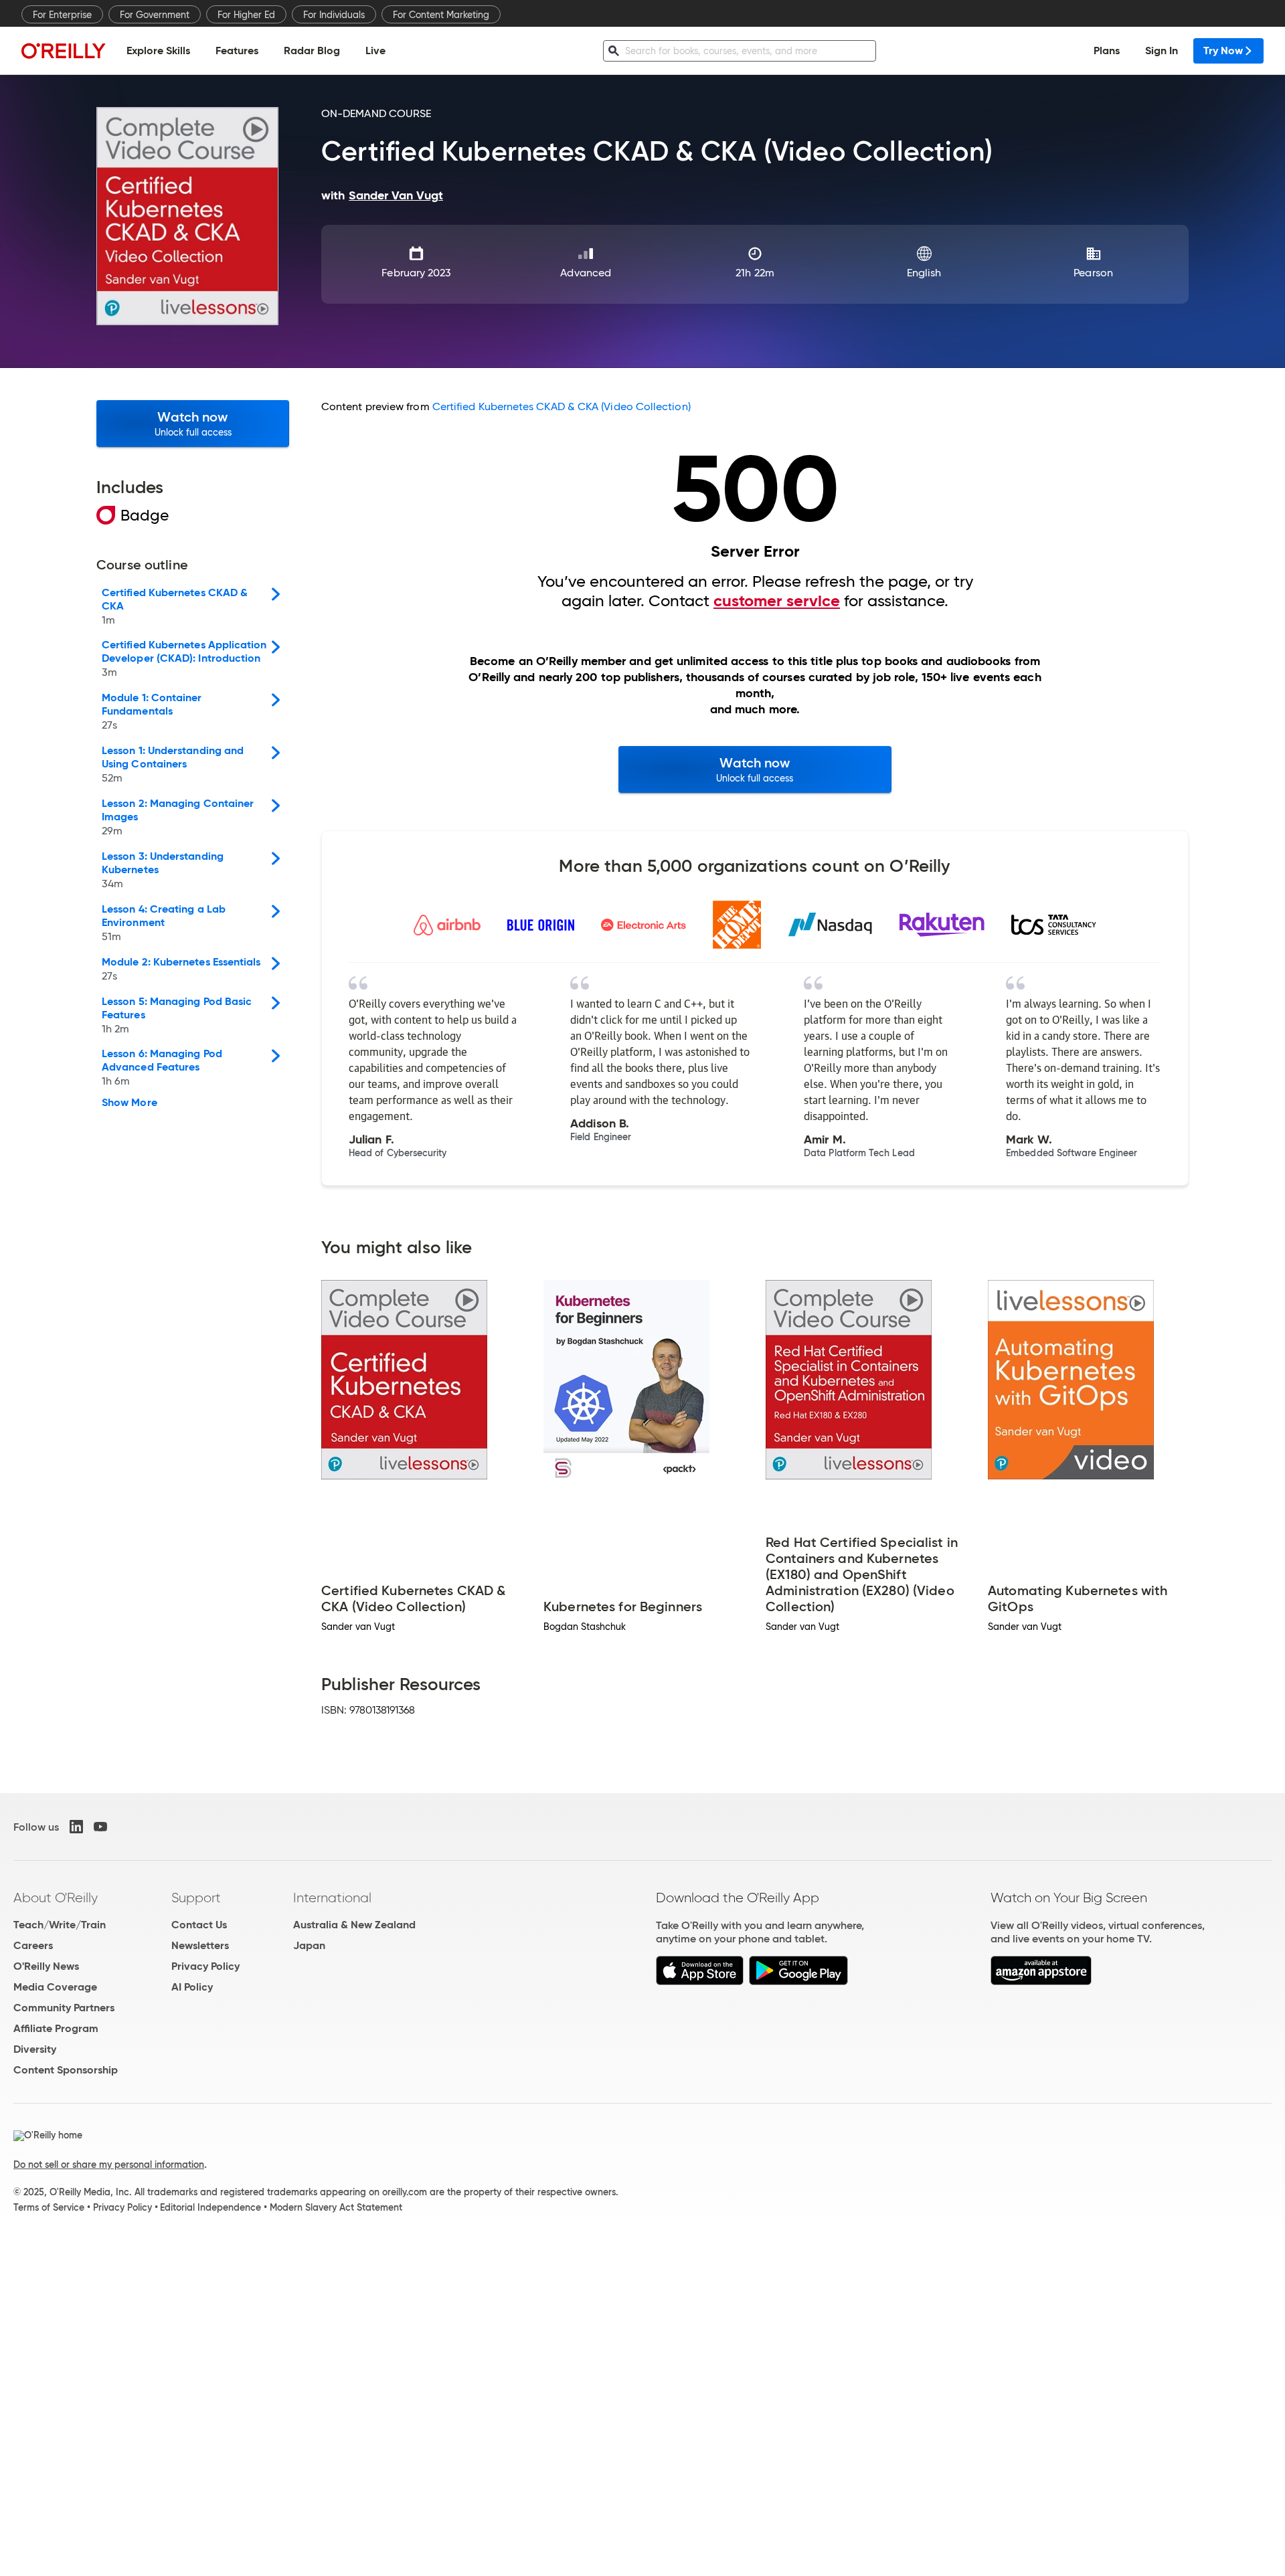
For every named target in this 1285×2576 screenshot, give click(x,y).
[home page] (64, 51)
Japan (309, 1945)
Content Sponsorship (66, 2070)
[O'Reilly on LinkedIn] (76, 1827)
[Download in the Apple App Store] (700, 1982)
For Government (155, 15)
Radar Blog (312, 51)
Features (237, 51)
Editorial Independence (210, 2207)
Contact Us (199, 1925)
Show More (130, 1103)
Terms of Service (49, 2207)
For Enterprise (62, 15)
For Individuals (334, 15)
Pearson (1093, 273)
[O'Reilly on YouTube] (100, 1827)
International (332, 1898)
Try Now (1223, 51)
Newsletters (200, 1945)
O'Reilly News (46, 1966)
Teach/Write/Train (60, 1925)
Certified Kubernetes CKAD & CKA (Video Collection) (562, 406)
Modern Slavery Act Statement (336, 2207)
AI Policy (192, 1987)
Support (196, 1898)
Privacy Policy (205, 1966)
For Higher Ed (246, 15)
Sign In (1162, 51)
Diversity (35, 2049)
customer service (777, 601)
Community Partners (64, 2008)
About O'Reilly (56, 1898)
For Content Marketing (441, 15)
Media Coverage (55, 1987)
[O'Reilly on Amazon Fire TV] (1041, 1982)
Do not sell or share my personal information (109, 2165)
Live (375, 51)
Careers (33, 1945)
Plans (1107, 51)
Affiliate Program (56, 2028)
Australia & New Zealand (354, 1925)
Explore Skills (158, 51)
